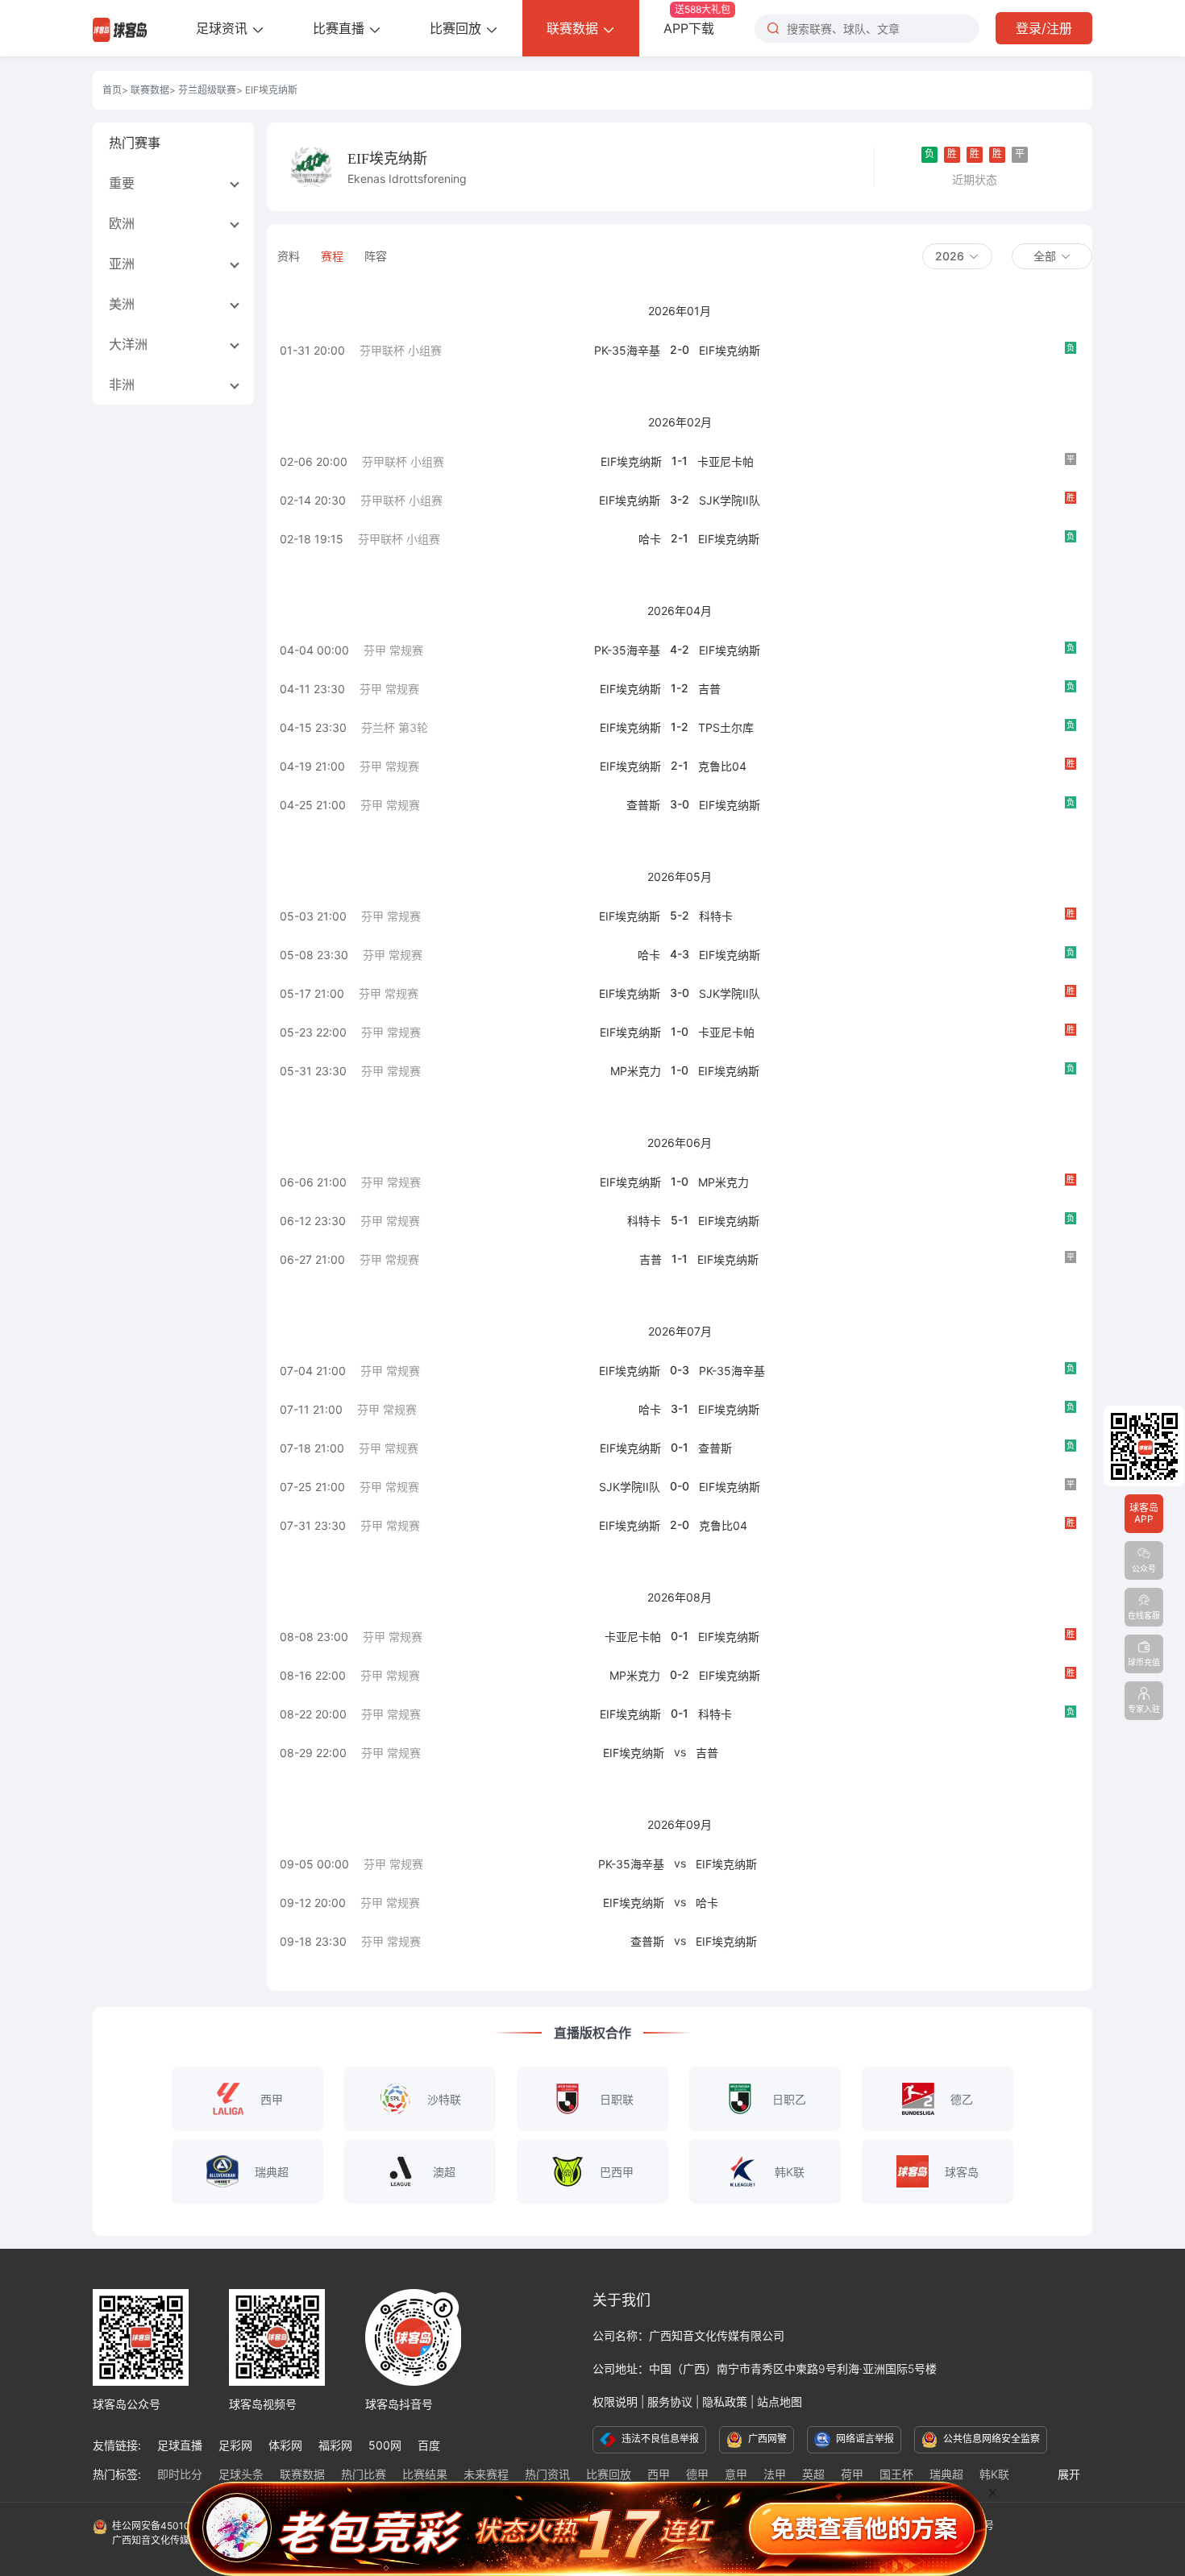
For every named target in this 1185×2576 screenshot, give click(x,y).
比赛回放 (457, 28)
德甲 (697, 2474)
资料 (289, 256)
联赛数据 (574, 28)
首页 (112, 90)
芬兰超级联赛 (207, 90)
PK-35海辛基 (627, 350)
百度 (429, 2445)
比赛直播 (341, 28)
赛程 (332, 256)
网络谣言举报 (864, 2439)
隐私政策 (725, 2401)
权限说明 (615, 2401)
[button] (957, 256)
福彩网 (335, 2445)
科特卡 (716, 916)
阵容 (376, 256)
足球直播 (180, 2445)
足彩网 (235, 2445)
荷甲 (852, 2474)
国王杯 (896, 2474)
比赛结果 (425, 2474)
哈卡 (650, 539)
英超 (813, 2474)
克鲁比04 (722, 766)
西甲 (659, 2474)
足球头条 (241, 2474)
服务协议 (670, 2401)
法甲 (775, 2474)
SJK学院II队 (730, 500)
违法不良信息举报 (659, 2439)
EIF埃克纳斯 (730, 350)
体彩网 (285, 2445)
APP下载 (697, 20)
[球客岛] (120, 28)
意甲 (736, 2474)
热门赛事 (135, 143)
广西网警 (766, 2439)
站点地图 (780, 2401)
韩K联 (994, 2474)
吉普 (709, 689)
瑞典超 (946, 2474)
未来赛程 (486, 2474)
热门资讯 (547, 2474)
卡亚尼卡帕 (726, 461)
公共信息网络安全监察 (990, 2439)
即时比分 (180, 2474)
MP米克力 (636, 1071)
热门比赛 (364, 2474)
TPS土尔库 (726, 727)
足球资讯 (224, 28)
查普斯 (643, 805)
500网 (385, 2445)
